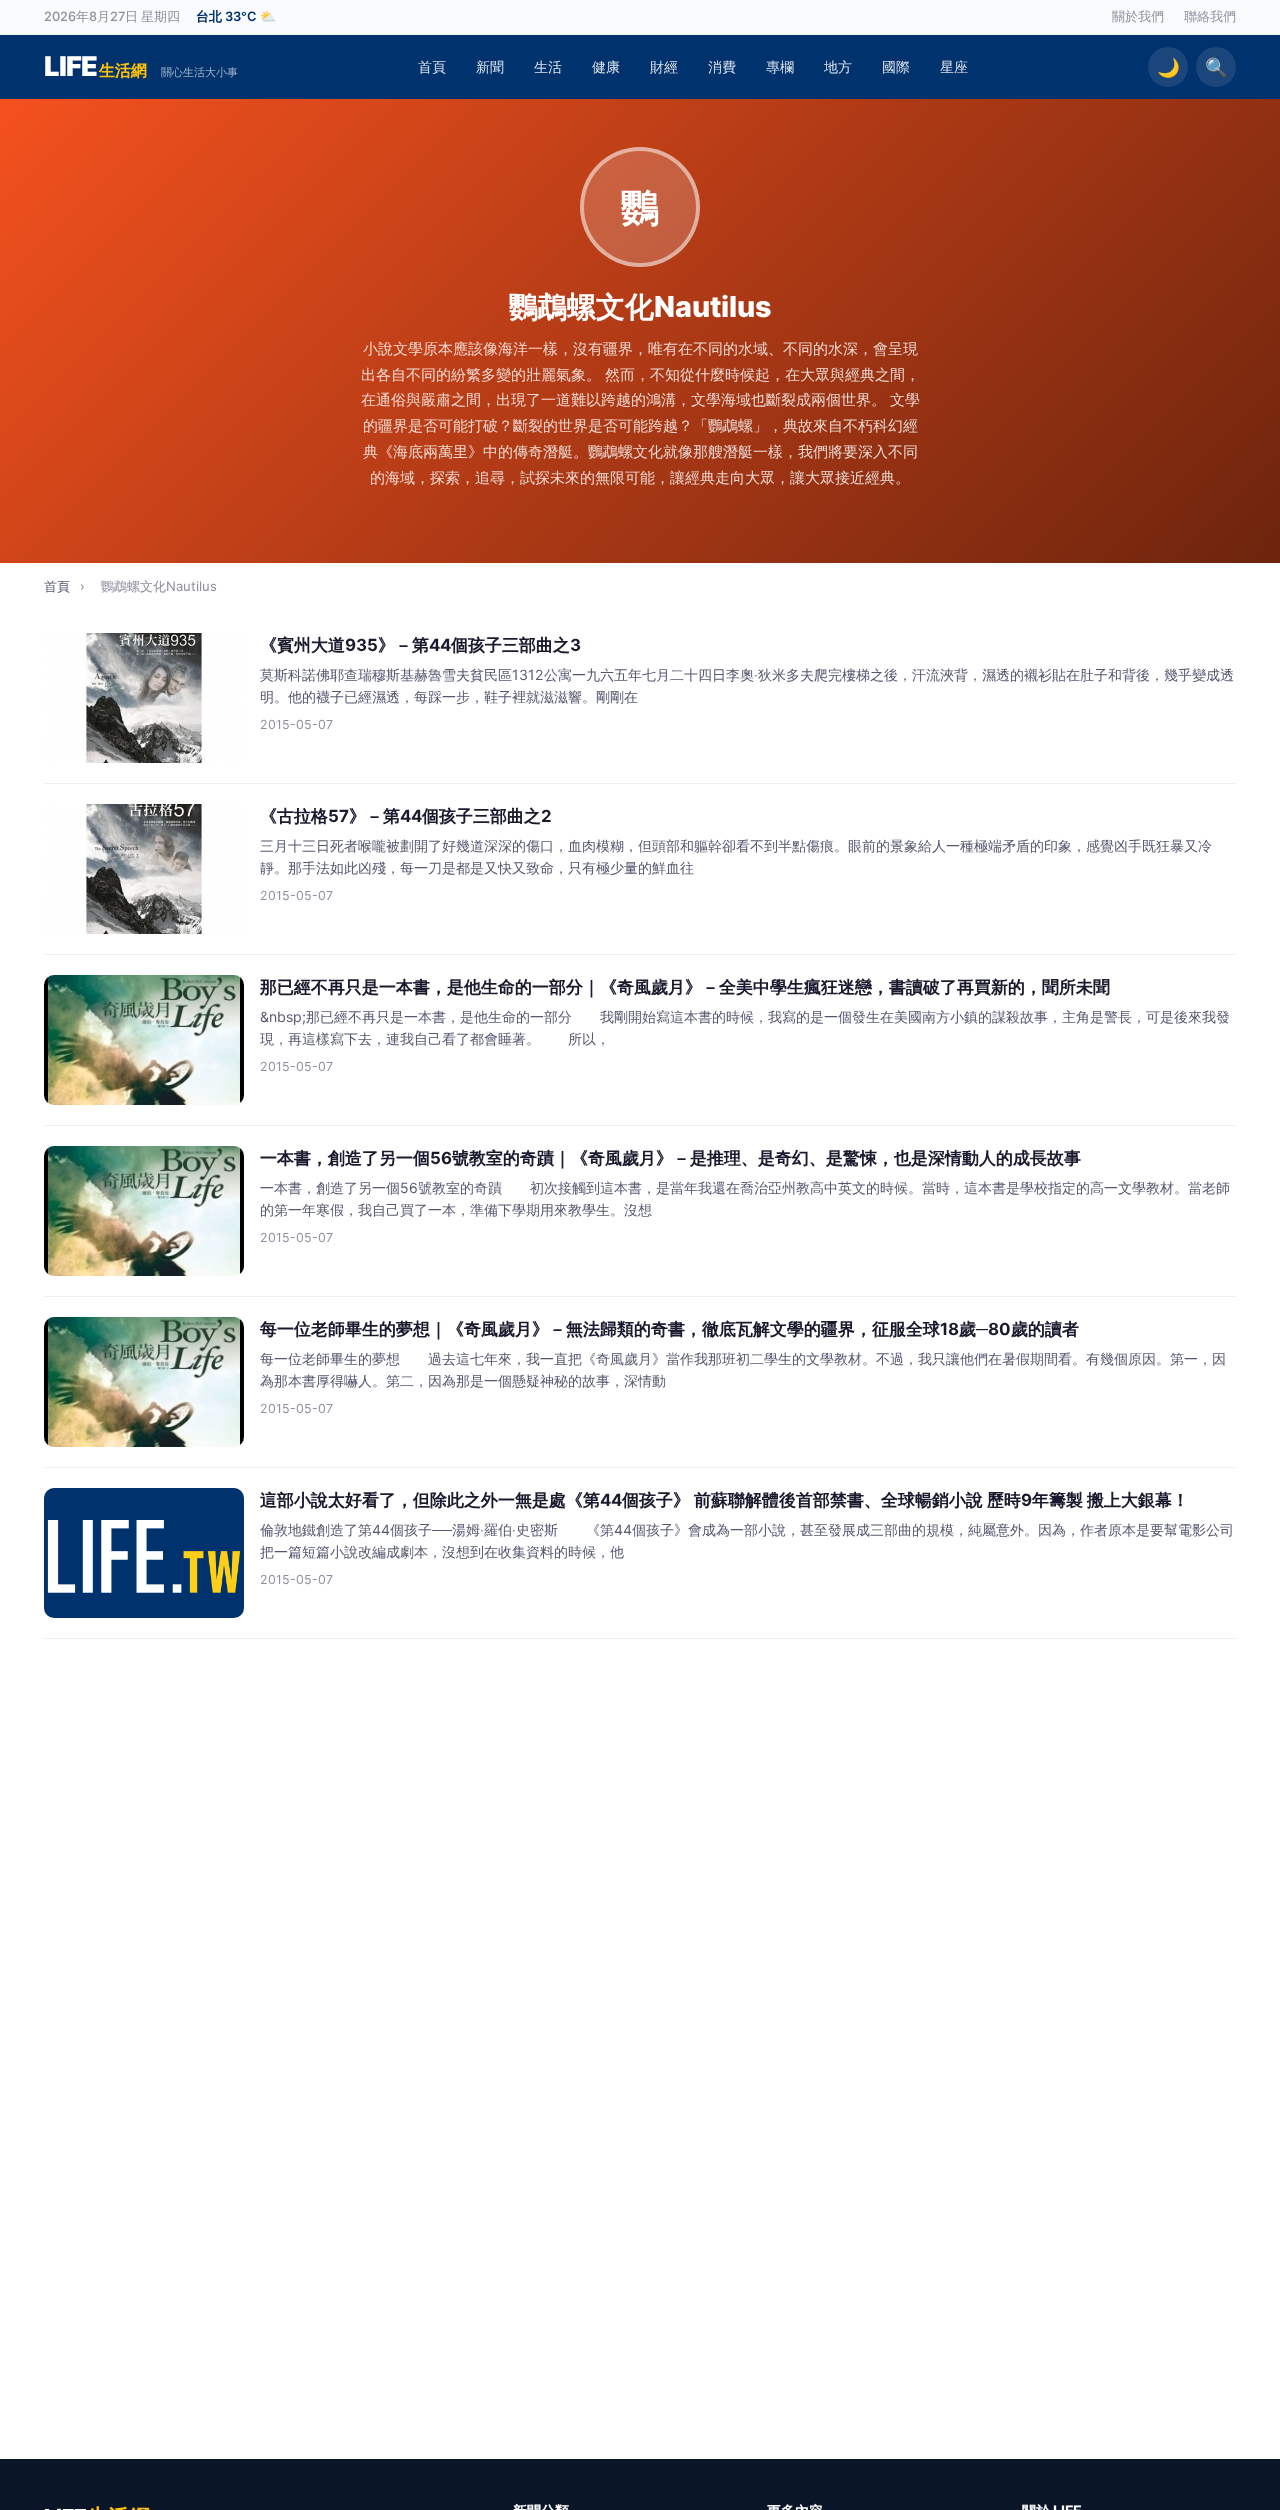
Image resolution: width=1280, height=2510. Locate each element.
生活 (548, 66)
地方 (838, 66)
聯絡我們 (1210, 16)
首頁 (432, 66)
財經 (664, 66)
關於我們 (1138, 16)
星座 (954, 66)
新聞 (490, 66)
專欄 (780, 66)
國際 (896, 66)
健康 (606, 66)
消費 (722, 66)
